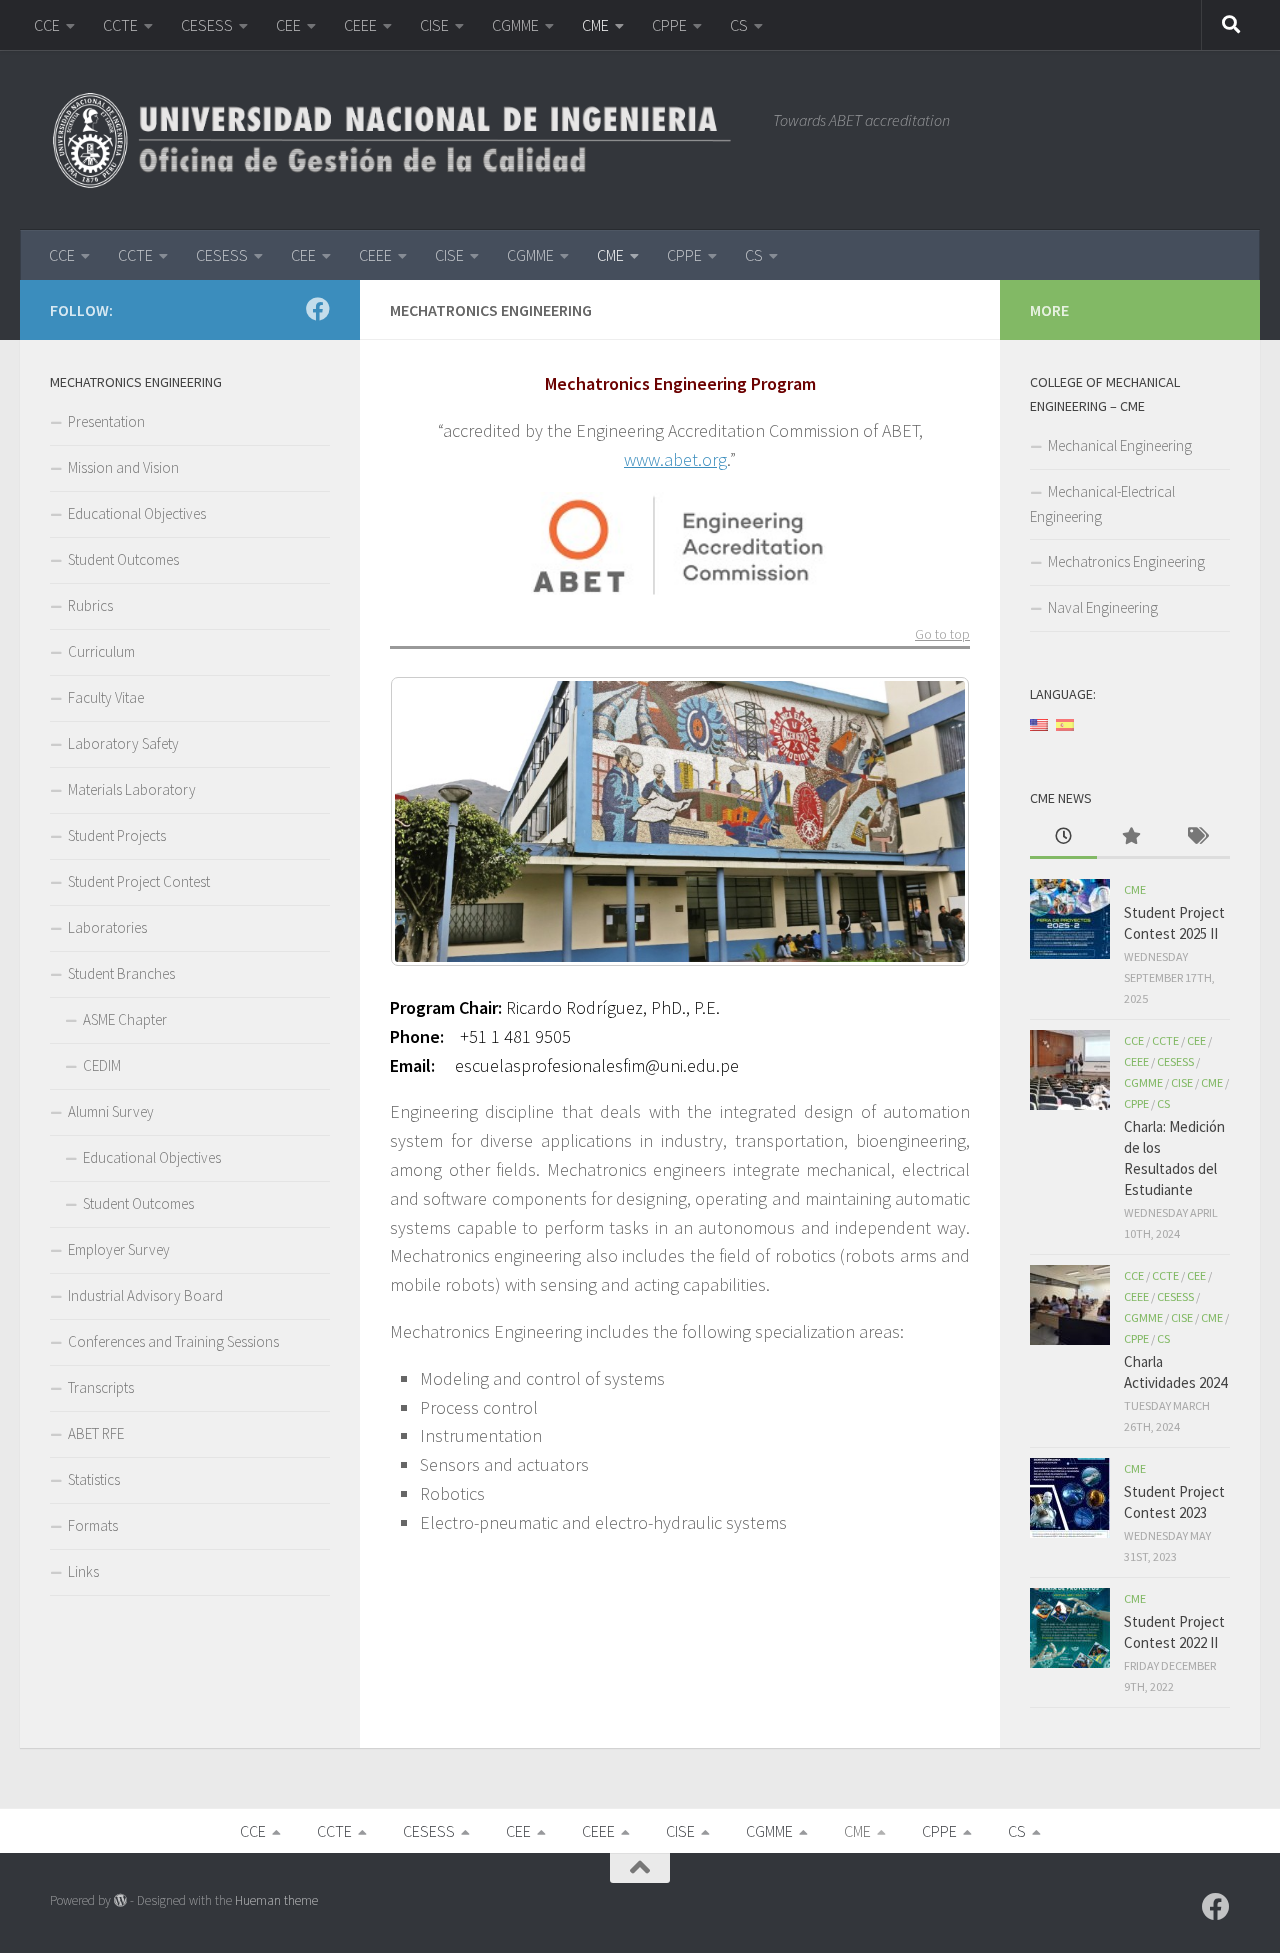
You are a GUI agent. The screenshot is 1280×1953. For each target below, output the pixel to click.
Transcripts (101, 1387)
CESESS (207, 25)
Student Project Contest (139, 881)
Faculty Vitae (106, 697)
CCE (47, 25)
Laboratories (107, 927)
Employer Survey (119, 1249)
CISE (434, 25)
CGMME (515, 25)
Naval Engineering (1103, 607)
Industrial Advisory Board (145, 1295)
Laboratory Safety (123, 743)
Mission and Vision (123, 467)
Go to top (942, 635)
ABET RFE (96, 1433)
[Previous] (432, 821)
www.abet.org (675, 459)
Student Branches (121, 973)
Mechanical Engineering (1120, 445)
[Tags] (1196, 837)
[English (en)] (1039, 723)
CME (595, 25)
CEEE (360, 25)
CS (739, 25)
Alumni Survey (111, 1111)
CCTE (120, 25)
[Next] (928, 821)
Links (83, 1571)
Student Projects (117, 835)
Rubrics (90, 605)
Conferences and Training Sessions (173, 1341)
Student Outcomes (123, 559)
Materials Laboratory (132, 789)
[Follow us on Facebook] (318, 309)
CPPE (669, 25)
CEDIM (102, 1065)
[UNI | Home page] (401, 140)
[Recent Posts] (1063, 837)
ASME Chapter (125, 1019)
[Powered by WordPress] (120, 1900)
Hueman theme (276, 1900)
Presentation (106, 421)
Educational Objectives (137, 513)
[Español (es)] (1065, 723)
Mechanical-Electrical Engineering (1102, 504)
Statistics (94, 1479)
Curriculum (101, 651)
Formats (93, 1525)
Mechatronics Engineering (1126, 561)
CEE (288, 25)
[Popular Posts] (1130, 837)
